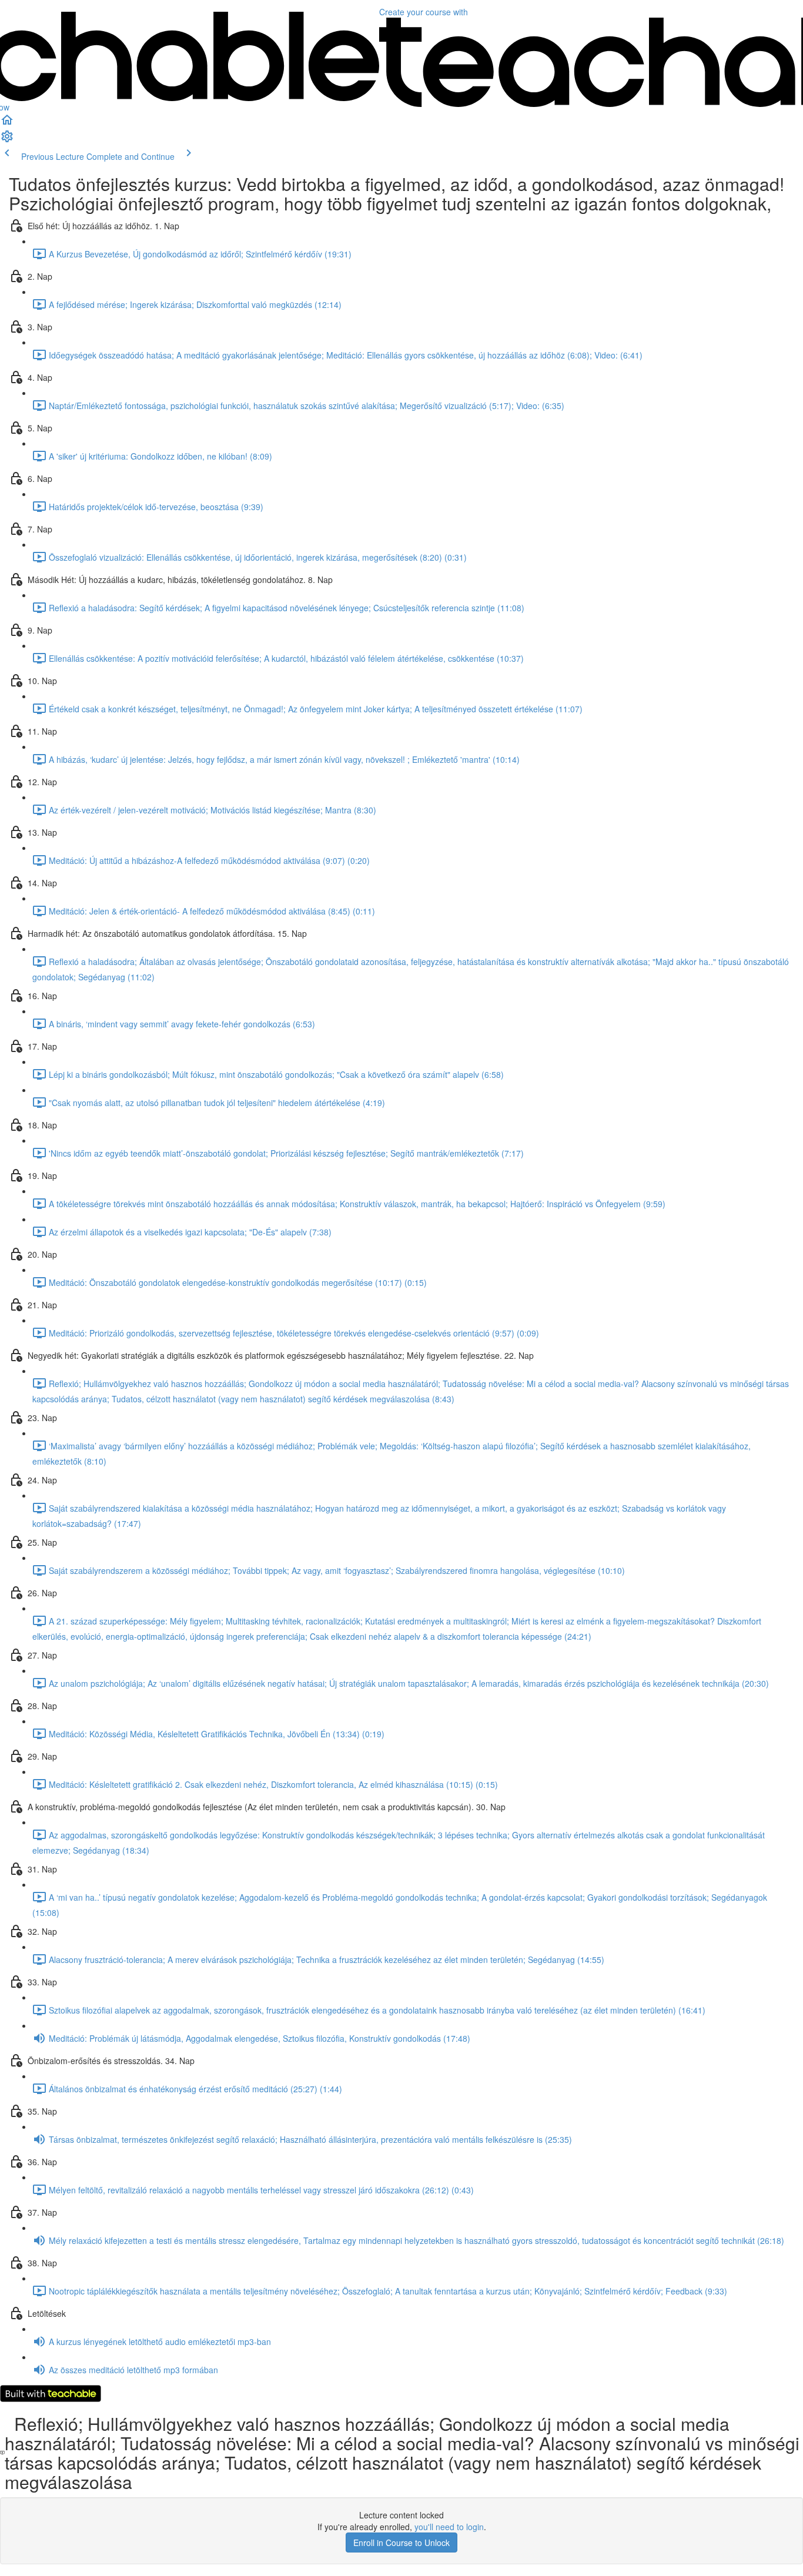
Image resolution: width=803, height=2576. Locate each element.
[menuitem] (7, 140)
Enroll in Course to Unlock (401, 2542)
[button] (7, 123)
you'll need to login (449, 2527)
